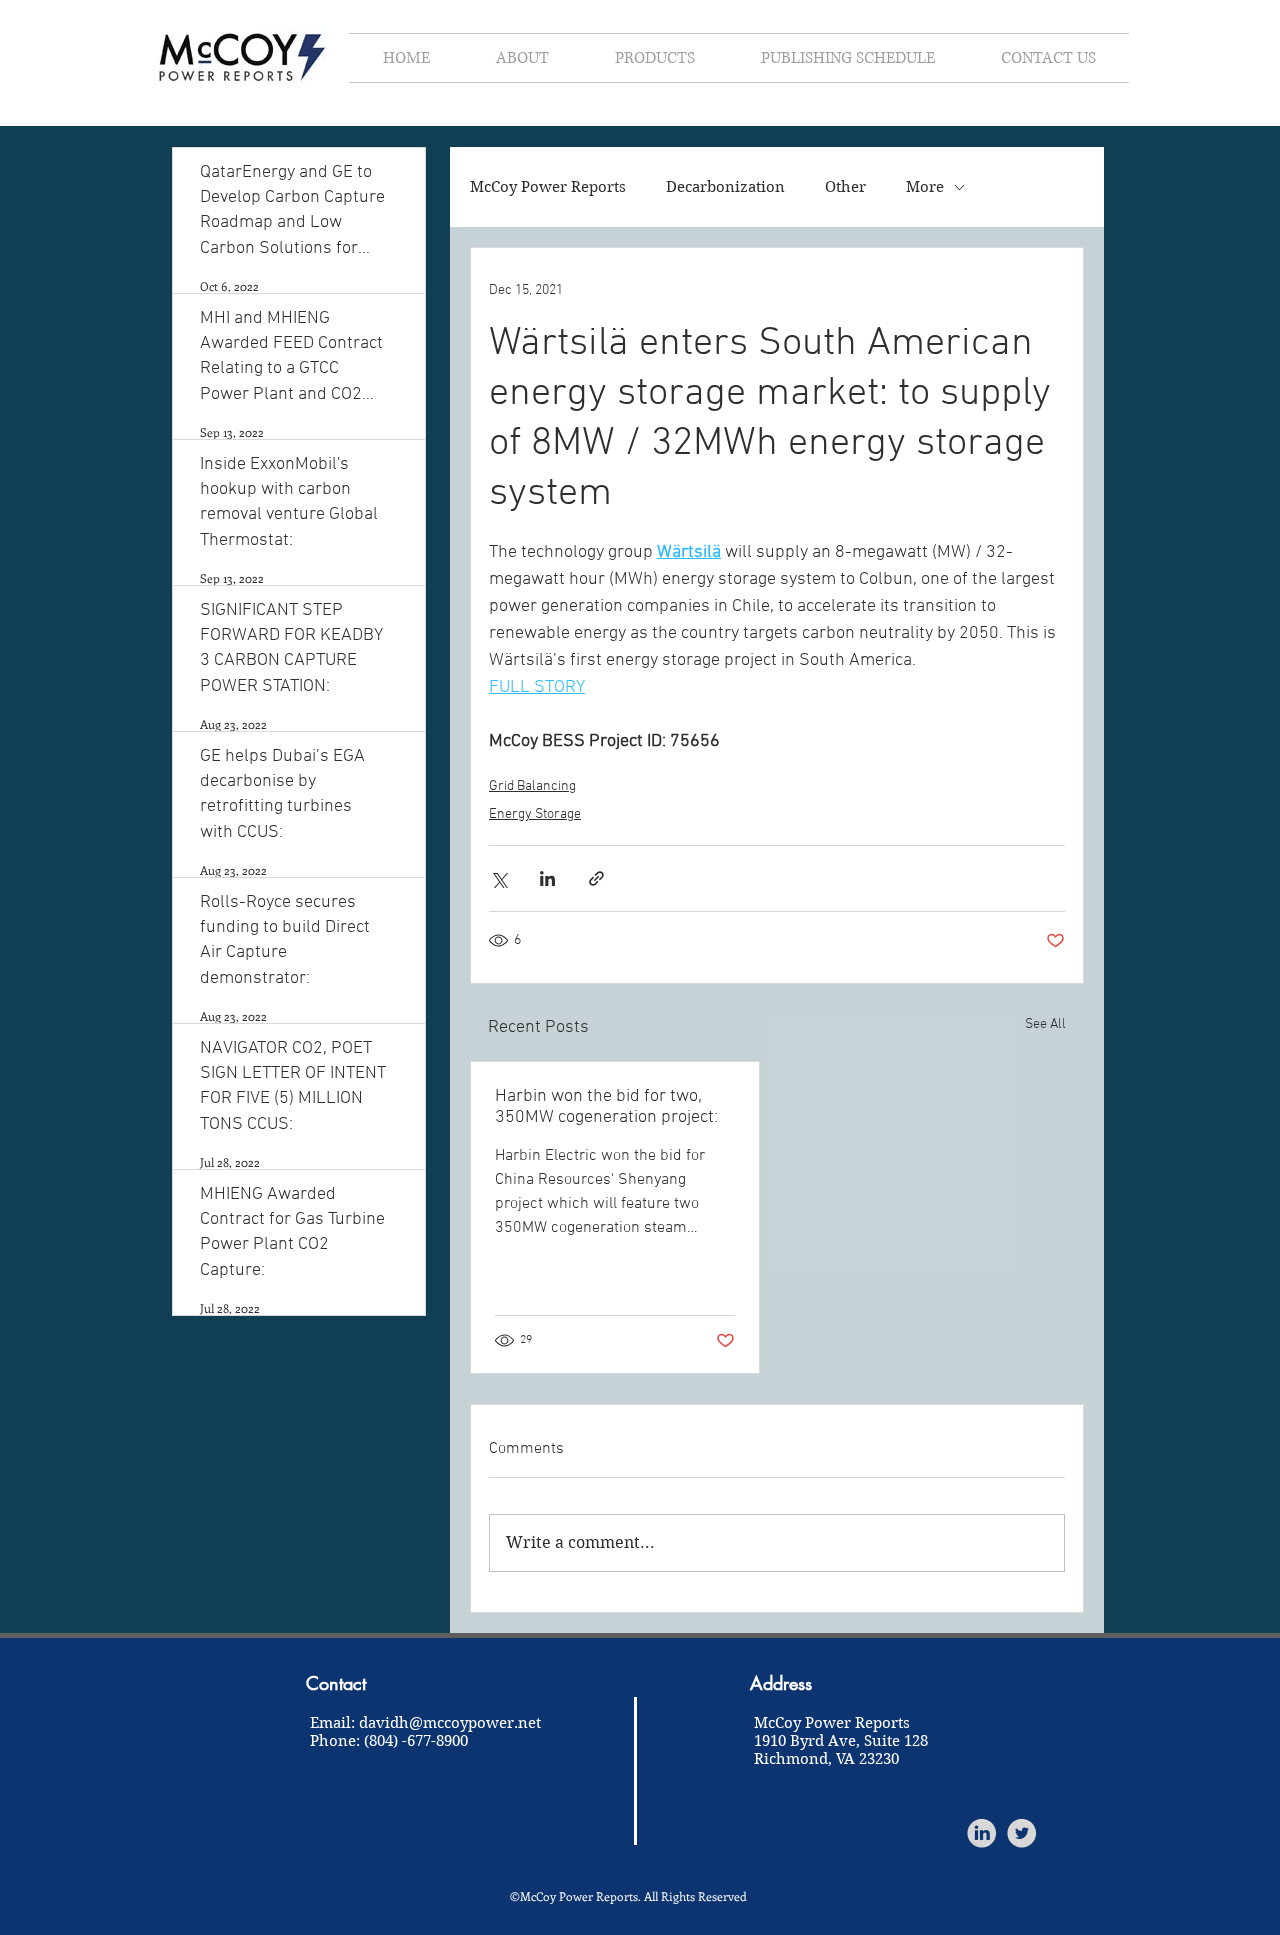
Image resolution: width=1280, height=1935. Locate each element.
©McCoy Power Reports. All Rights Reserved (628, 1896)
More (925, 187)
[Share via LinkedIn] (547, 878)
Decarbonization (725, 187)
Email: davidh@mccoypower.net (425, 1723)
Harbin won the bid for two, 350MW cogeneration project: (606, 1107)
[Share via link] (596, 878)
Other (845, 187)
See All (1045, 1024)
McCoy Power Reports (548, 187)
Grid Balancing (532, 786)
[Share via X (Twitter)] (498, 878)
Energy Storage (535, 814)
